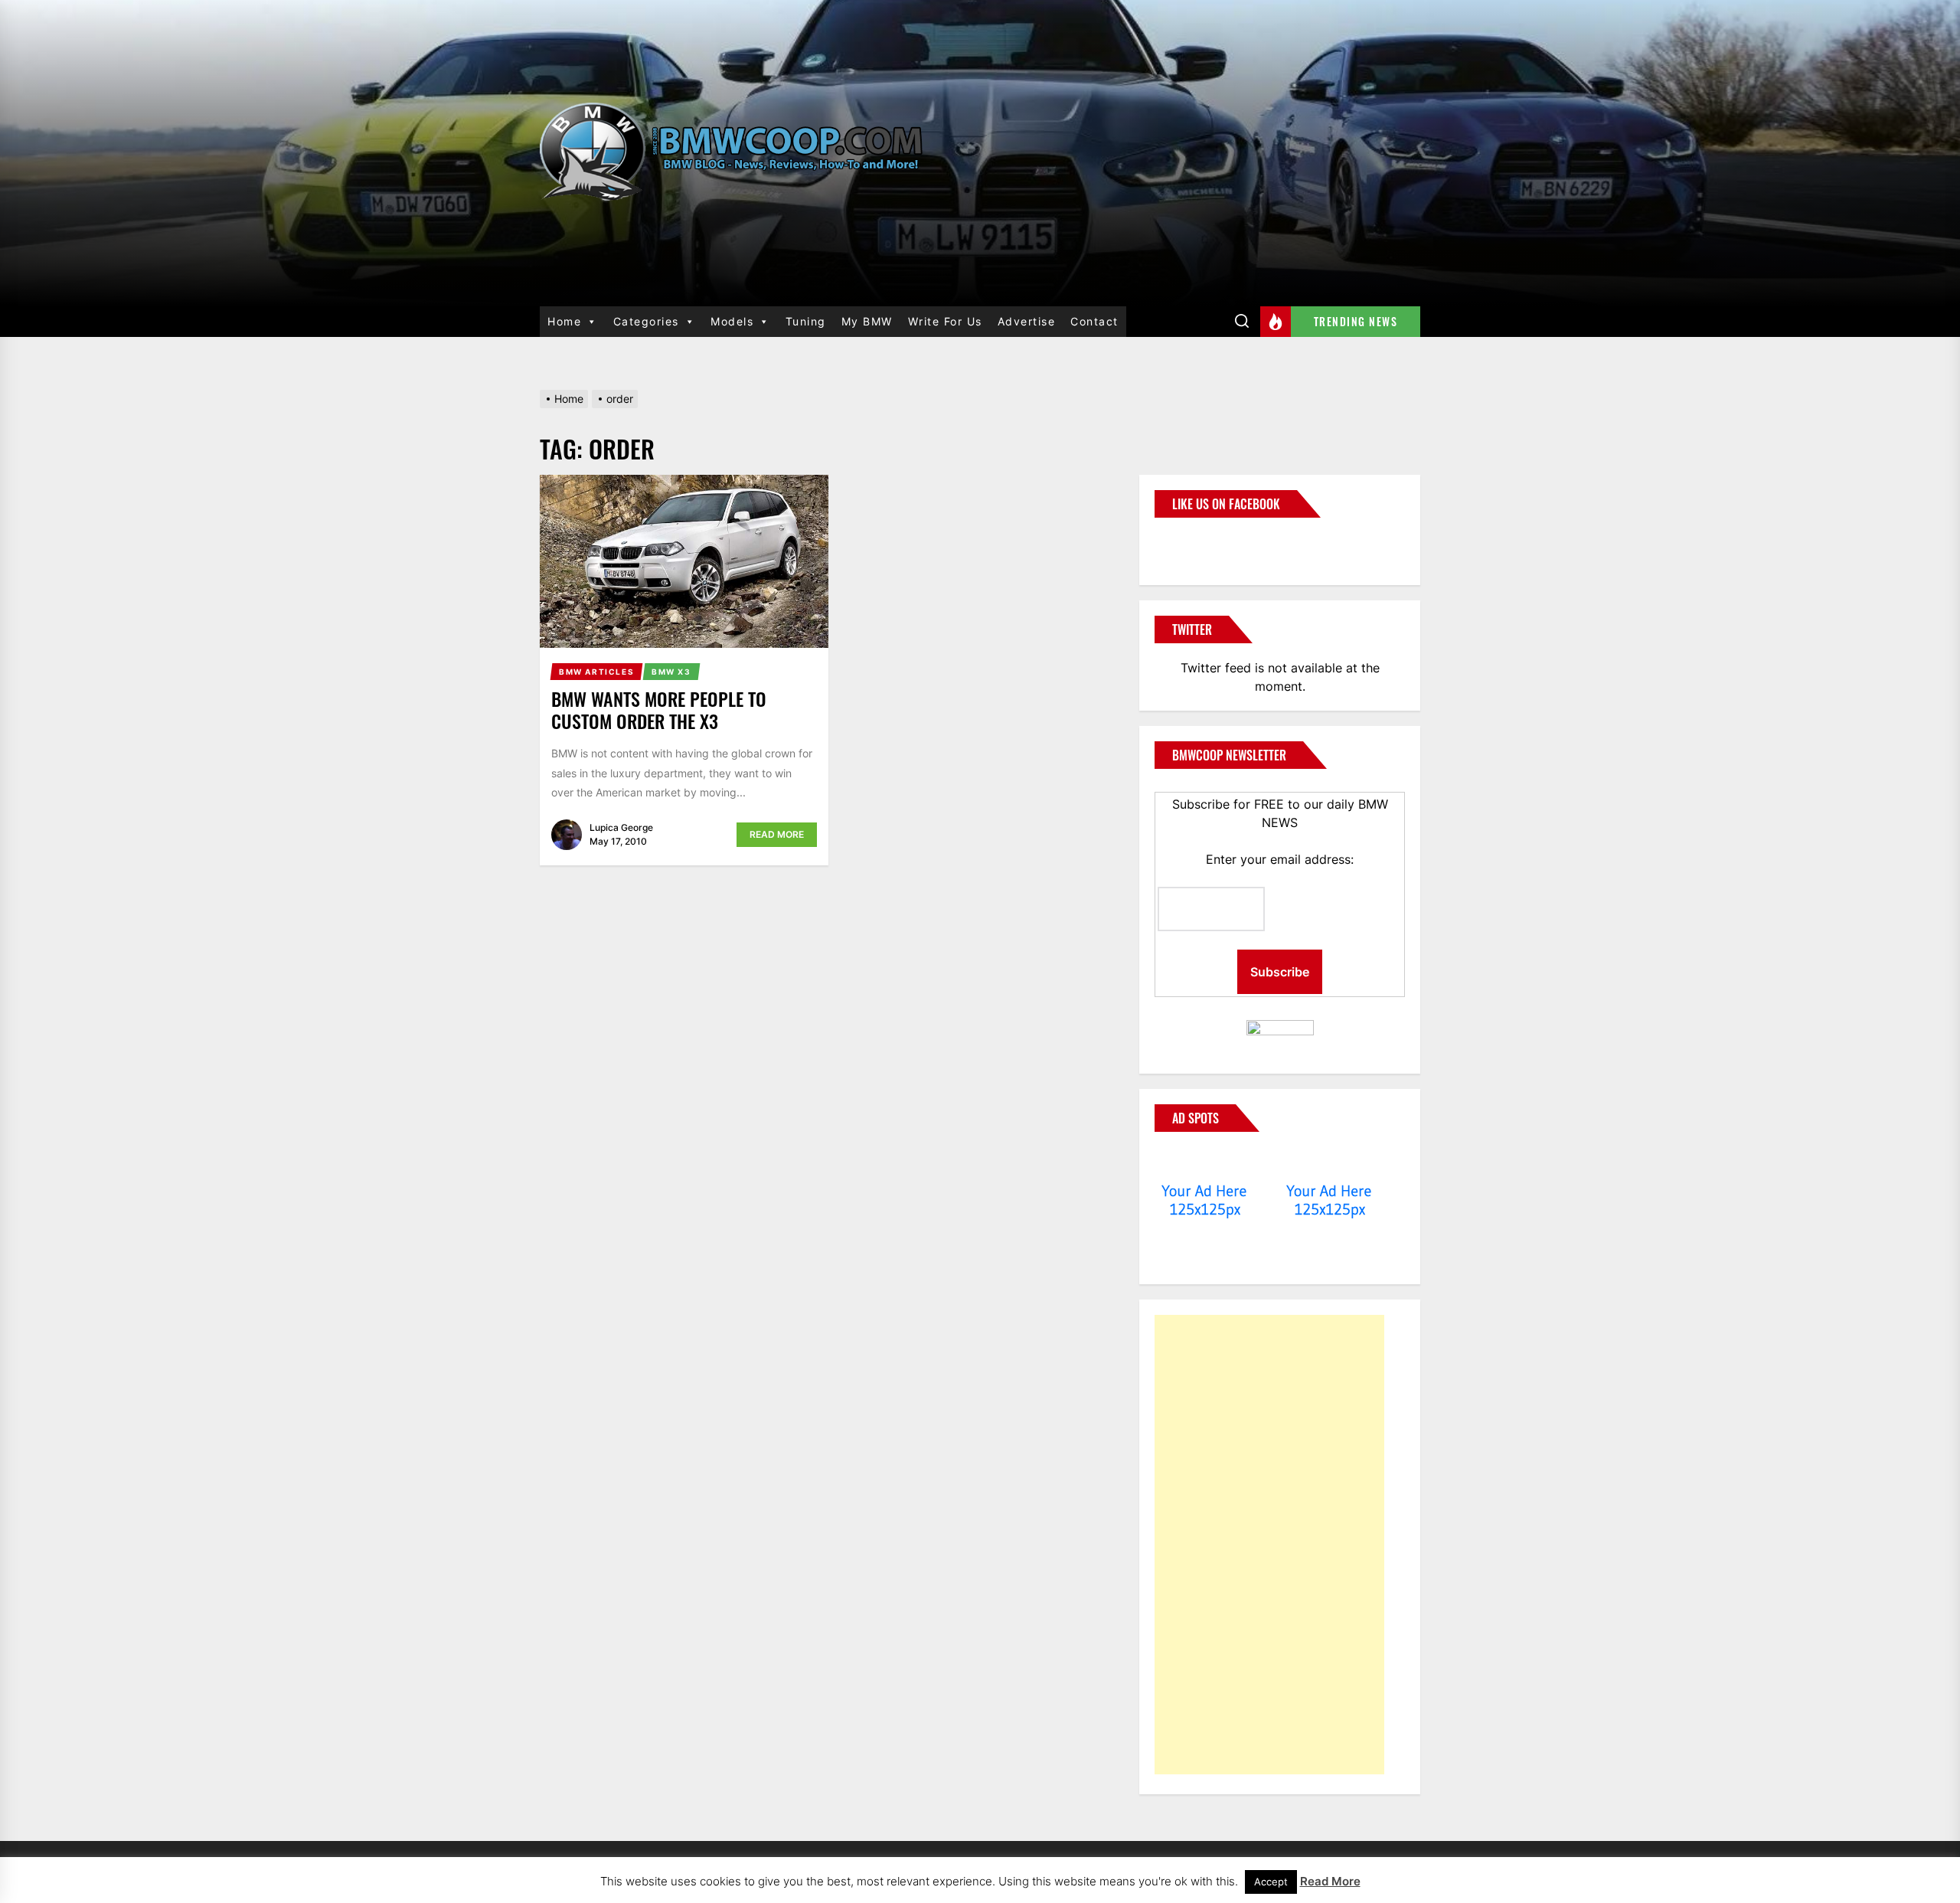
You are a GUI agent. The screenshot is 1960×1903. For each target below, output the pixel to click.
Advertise (1027, 321)
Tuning (806, 321)
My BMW (867, 321)
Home (564, 321)
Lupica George (621, 827)
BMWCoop (1204, 542)
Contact (1094, 321)
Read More (777, 834)
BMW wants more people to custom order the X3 (659, 710)
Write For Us (945, 321)
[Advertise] (1205, 1162)
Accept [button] (1271, 1882)
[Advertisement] (1269, 1545)
